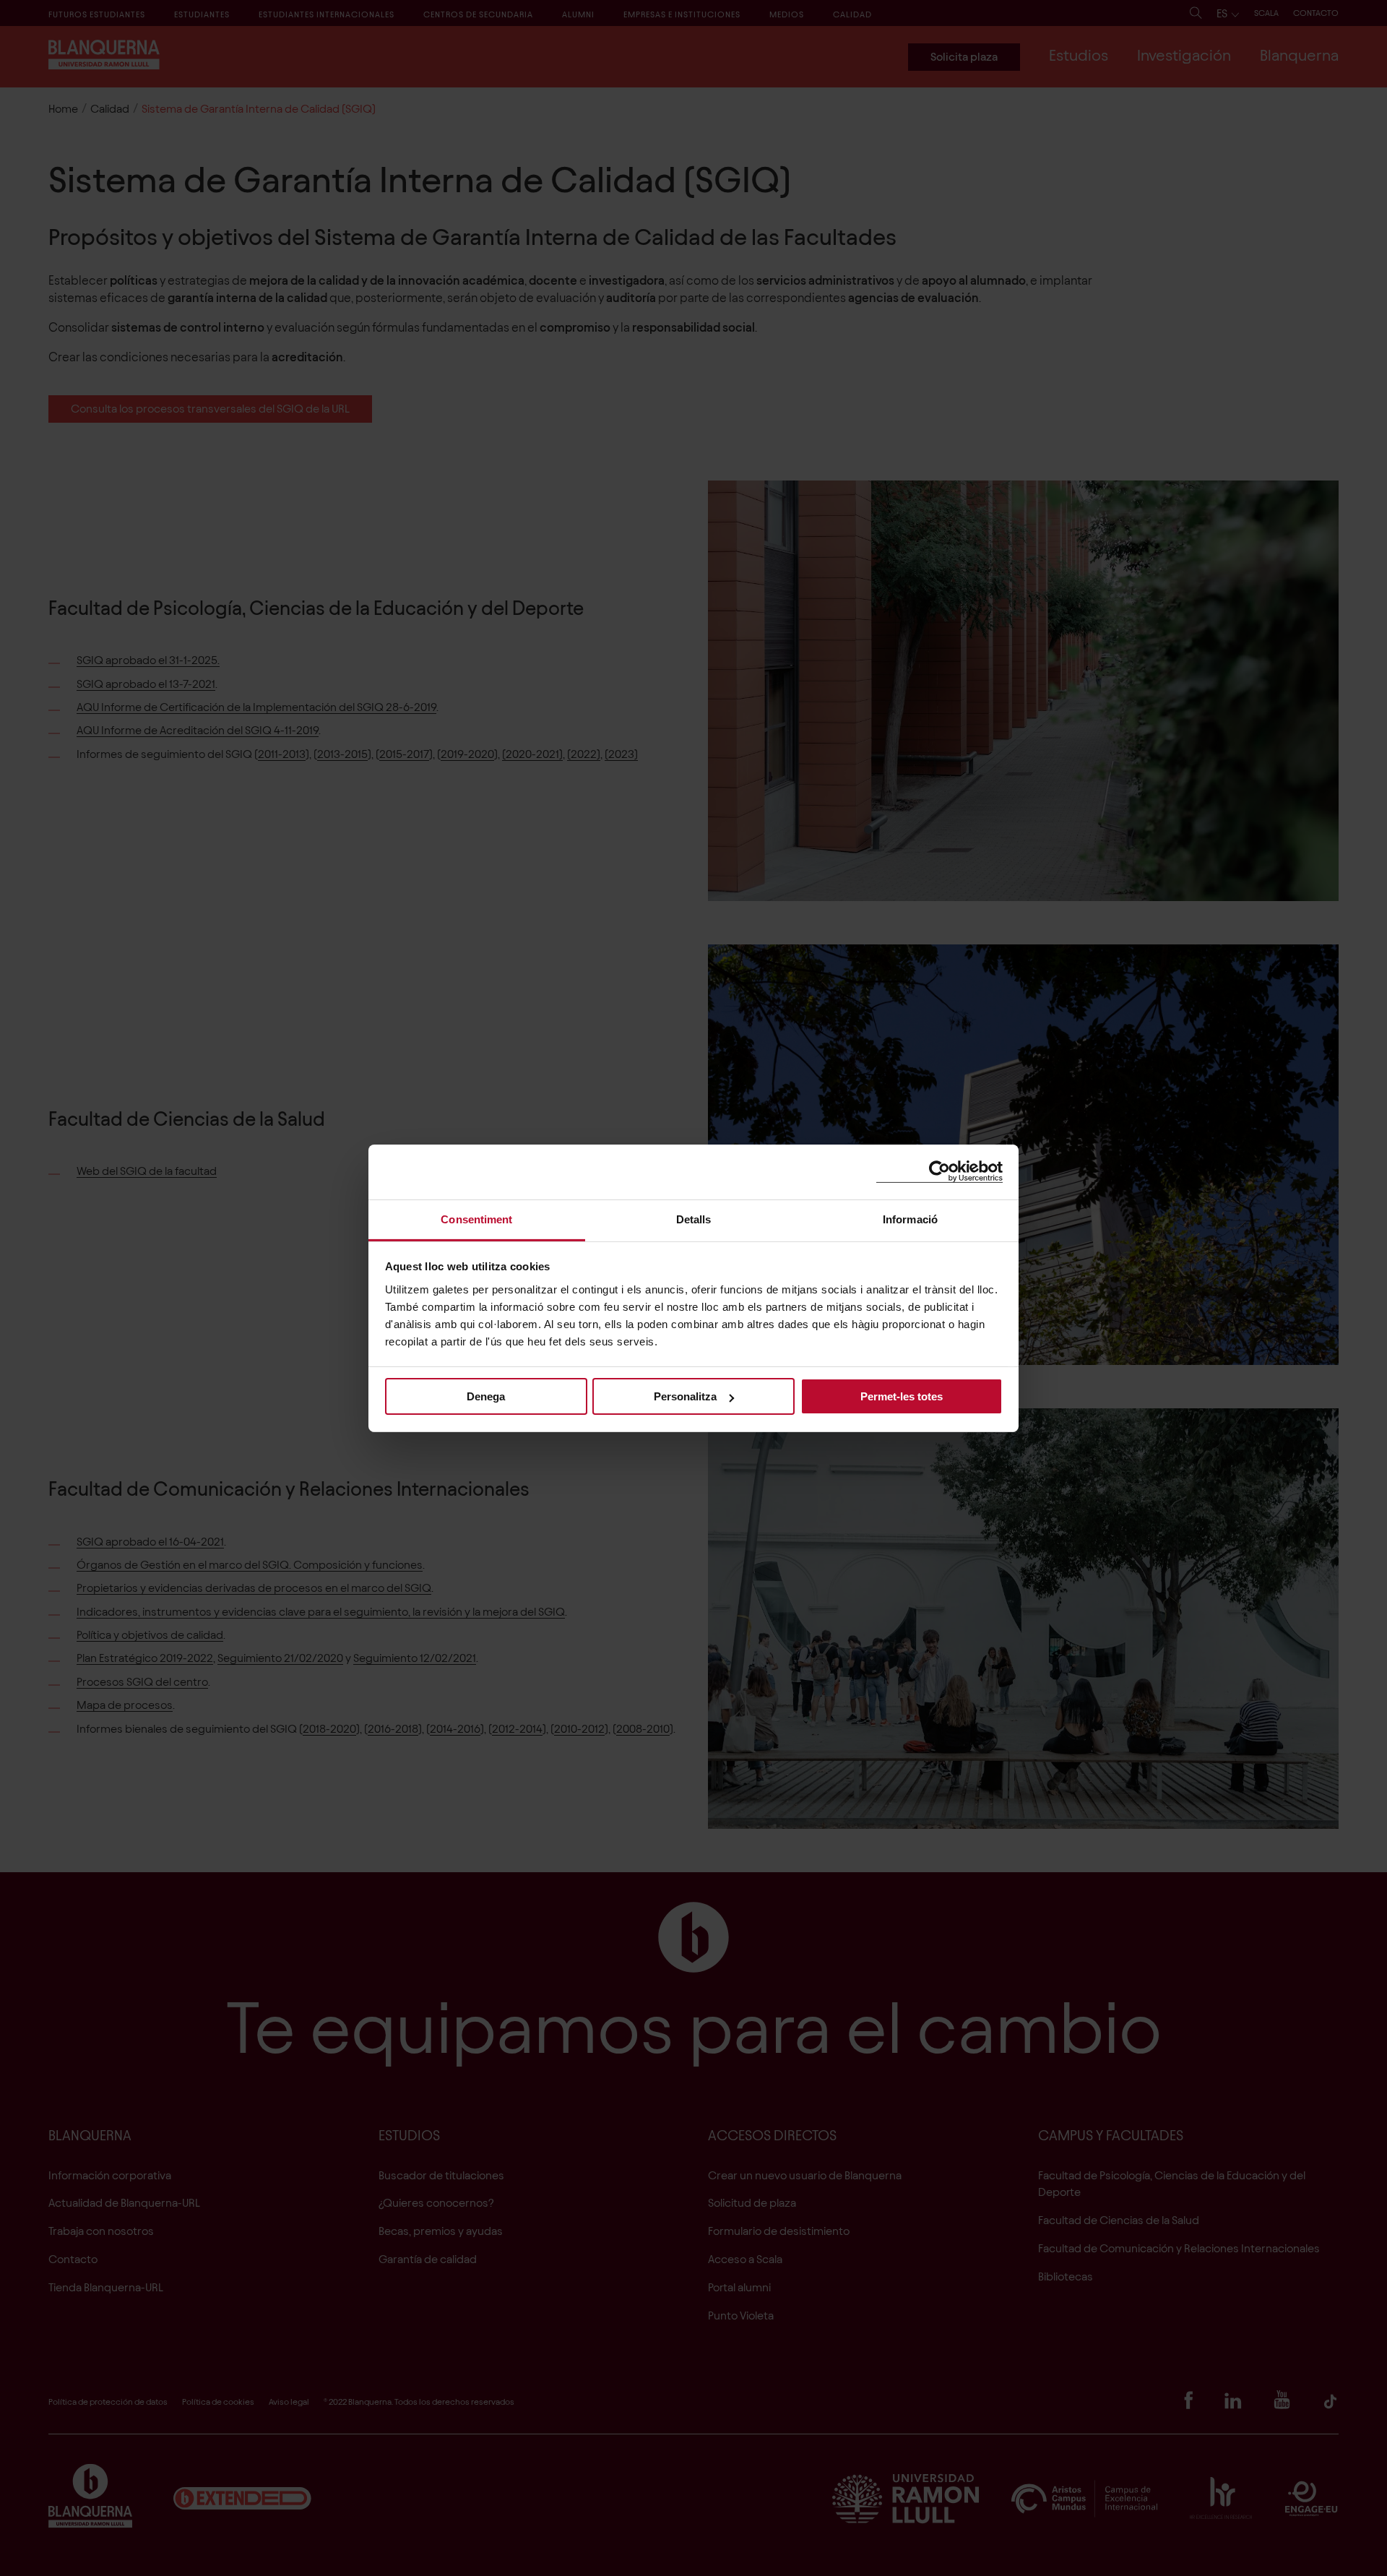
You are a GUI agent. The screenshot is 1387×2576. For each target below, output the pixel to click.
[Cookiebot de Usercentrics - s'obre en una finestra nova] (939, 1172)
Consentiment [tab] (476, 1219)
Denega (486, 1396)
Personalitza (685, 1396)
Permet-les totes (902, 1396)
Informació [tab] (910, 1219)
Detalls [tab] (694, 1219)
